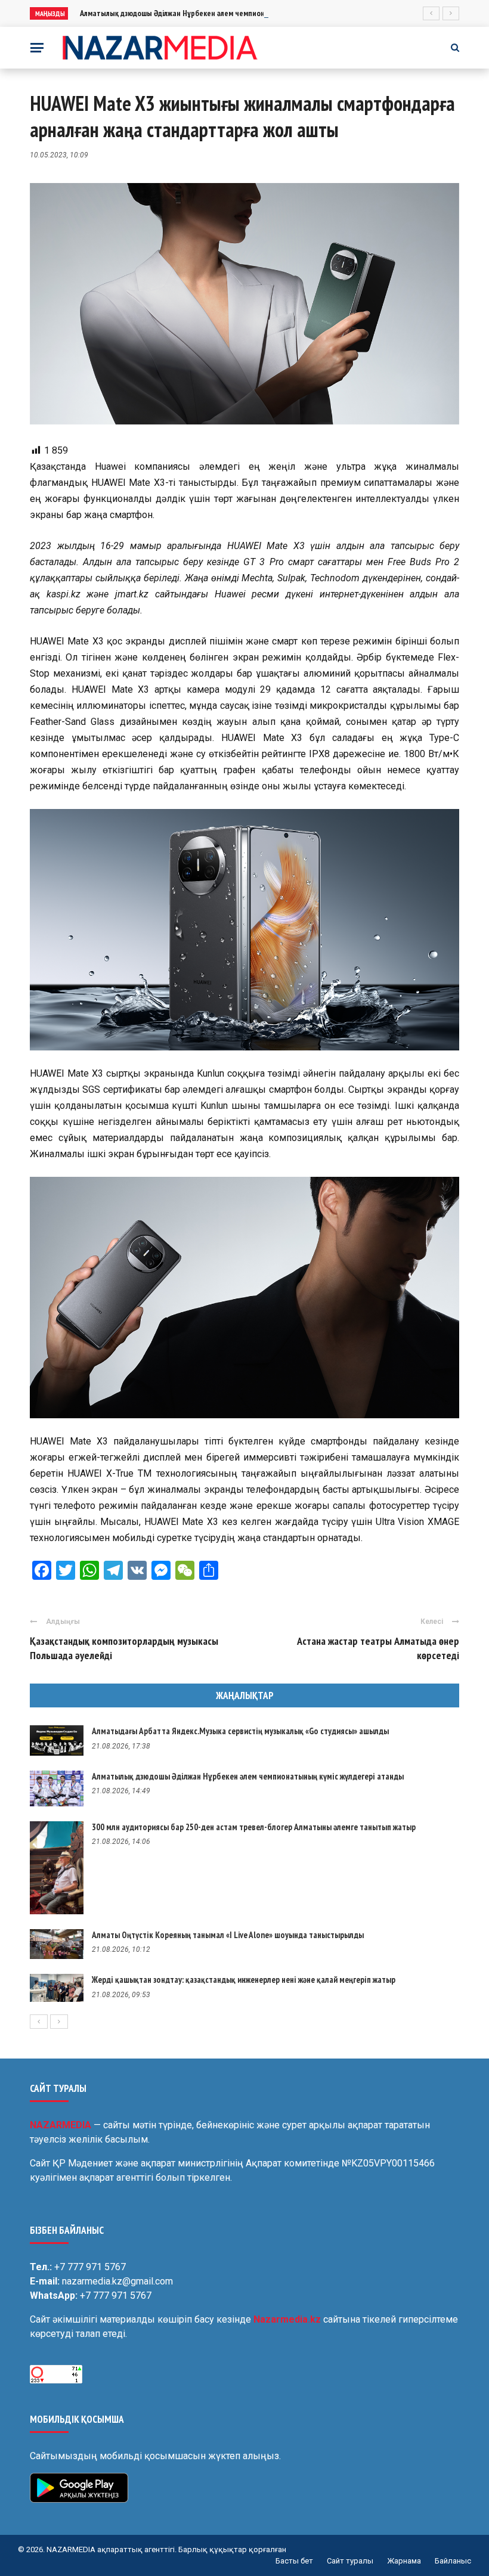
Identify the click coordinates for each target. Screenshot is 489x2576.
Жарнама (404, 2561)
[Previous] (39, 2022)
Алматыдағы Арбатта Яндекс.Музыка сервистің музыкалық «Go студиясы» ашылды (240, 1731)
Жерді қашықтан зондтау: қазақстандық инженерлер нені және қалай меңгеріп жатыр (244, 1980)
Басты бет (294, 2561)
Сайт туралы (350, 2561)
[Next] (59, 2022)
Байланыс (453, 2561)
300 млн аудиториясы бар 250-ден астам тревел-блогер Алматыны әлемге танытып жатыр (254, 1827)
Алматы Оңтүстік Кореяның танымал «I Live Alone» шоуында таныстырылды (228, 1935)
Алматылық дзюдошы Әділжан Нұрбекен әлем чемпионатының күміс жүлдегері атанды (227, 13)
